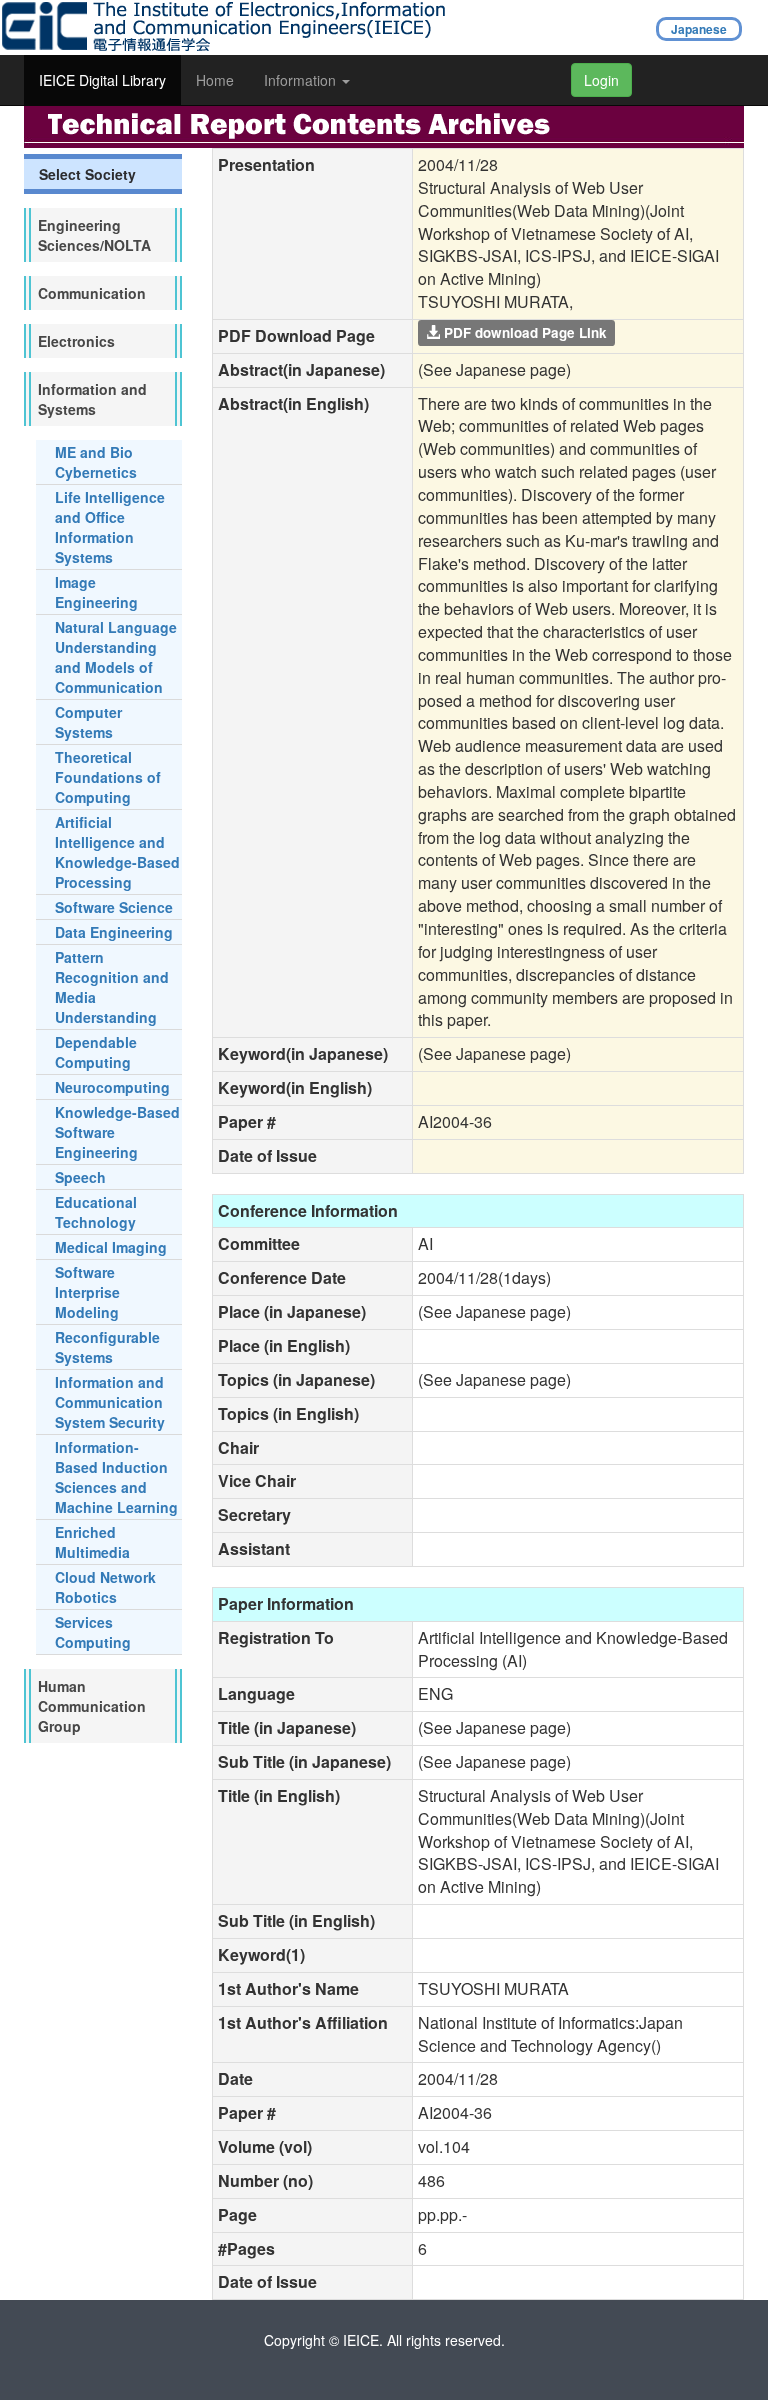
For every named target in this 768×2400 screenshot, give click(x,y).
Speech (80, 1177)
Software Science (114, 907)
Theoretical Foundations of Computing (108, 777)
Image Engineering (96, 592)
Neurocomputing (112, 1087)
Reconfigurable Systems (107, 1347)
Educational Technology (96, 1212)
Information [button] (302, 80)
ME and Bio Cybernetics (96, 462)
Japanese (699, 29)
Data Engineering (114, 932)
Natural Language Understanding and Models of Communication (116, 657)
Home (215, 80)
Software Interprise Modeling (87, 1292)
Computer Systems (88, 722)
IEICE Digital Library (102, 80)
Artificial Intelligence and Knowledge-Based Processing (117, 852)
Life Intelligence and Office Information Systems (110, 527)
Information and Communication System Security (110, 1402)
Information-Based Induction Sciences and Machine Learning (116, 1477)
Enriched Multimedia (92, 1542)
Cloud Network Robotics (105, 1587)
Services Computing (93, 1632)
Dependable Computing (96, 1052)
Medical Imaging (111, 1247)
